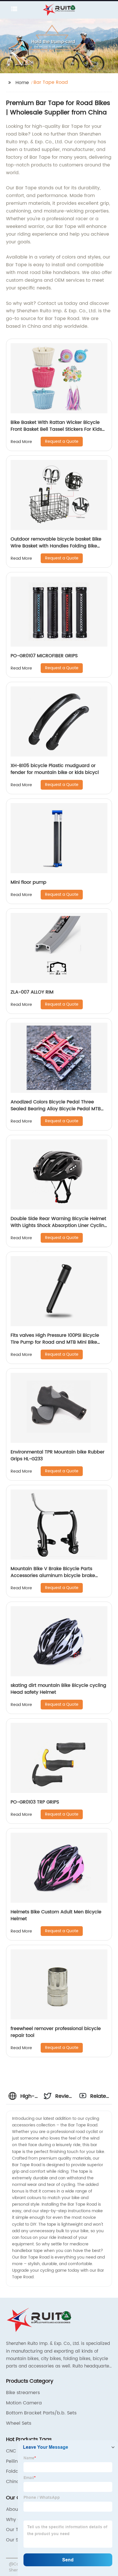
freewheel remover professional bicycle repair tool (56, 2032)
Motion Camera (24, 2403)
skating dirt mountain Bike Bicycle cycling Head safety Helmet (58, 1689)
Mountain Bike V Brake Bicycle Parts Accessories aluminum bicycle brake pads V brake (53, 1576)
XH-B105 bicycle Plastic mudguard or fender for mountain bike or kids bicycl (55, 769)
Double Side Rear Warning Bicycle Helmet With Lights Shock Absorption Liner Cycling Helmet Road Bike (59, 1226)
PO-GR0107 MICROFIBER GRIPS (44, 656)
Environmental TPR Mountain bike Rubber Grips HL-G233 (58, 1455)
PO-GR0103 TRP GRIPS (35, 1802)
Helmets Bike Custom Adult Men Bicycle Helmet (56, 1915)
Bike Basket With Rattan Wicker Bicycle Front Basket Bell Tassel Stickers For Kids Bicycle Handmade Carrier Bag (56, 429)
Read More (21, 442)
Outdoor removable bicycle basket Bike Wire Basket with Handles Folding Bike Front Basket (56, 546)
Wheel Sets (19, 2423)
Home (22, 83)
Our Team (17, 2530)
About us (16, 2509)
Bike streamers (23, 2393)
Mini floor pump (28, 882)
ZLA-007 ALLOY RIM (32, 992)
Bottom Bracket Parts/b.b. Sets (41, 2413)
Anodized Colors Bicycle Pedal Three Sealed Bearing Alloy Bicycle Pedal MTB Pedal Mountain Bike (56, 1109)
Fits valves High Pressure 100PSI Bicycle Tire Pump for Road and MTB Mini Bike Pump (55, 1342)
